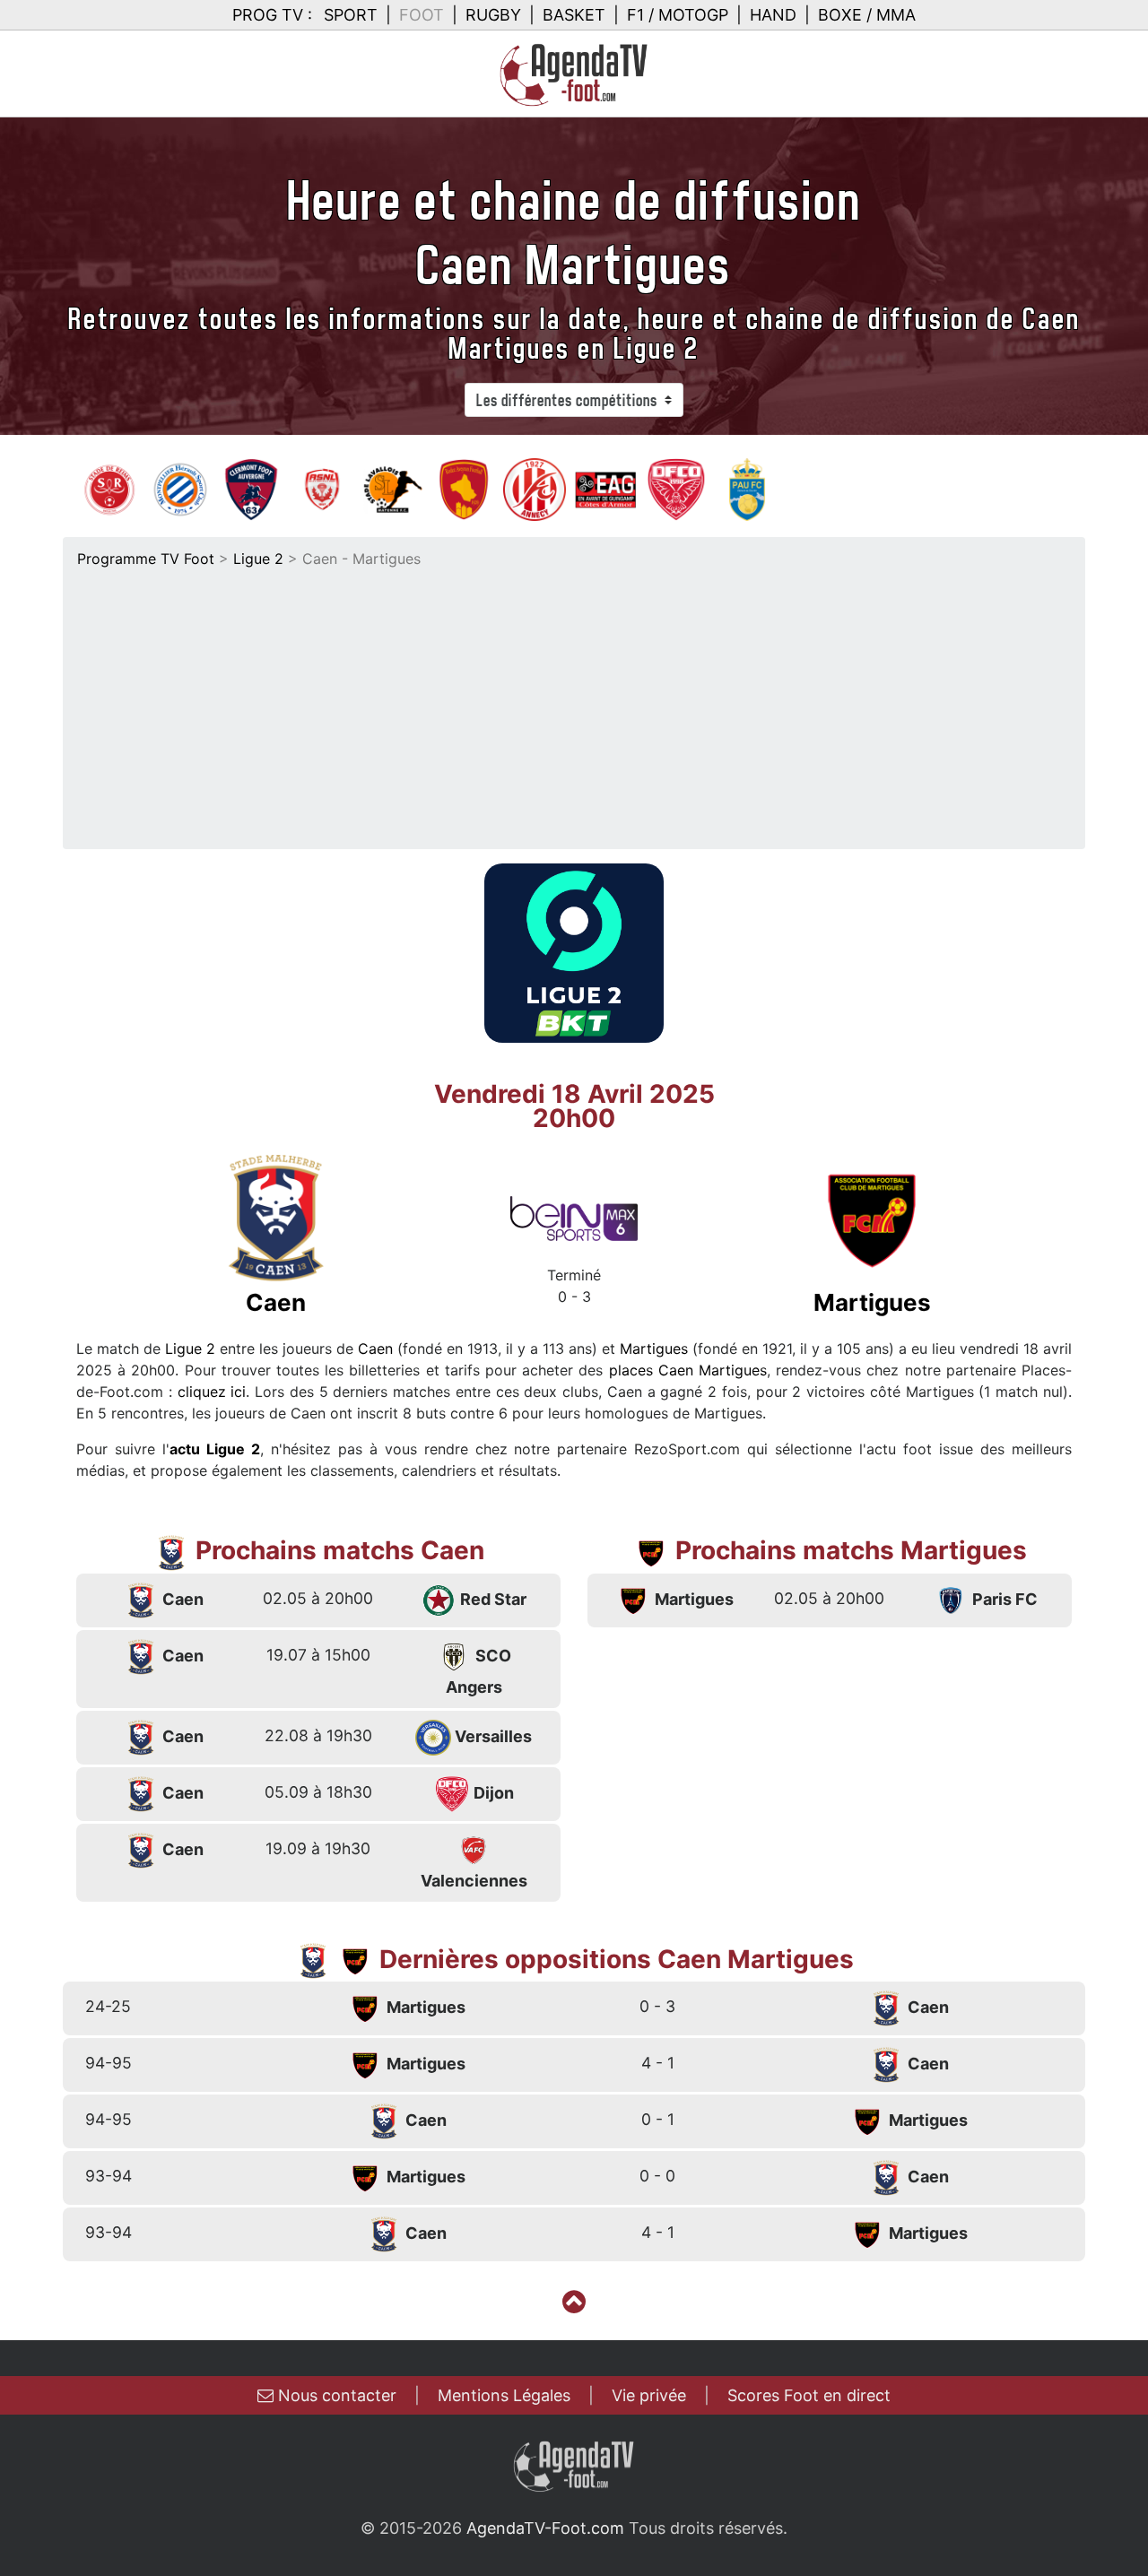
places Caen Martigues (688, 1370)
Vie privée (649, 2395)
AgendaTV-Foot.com (545, 2528)
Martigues (654, 1349)
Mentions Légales (504, 2395)
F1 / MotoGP (678, 15)
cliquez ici (212, 1392)
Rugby (493, 15)
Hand (773, 15)
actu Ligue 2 (215, 1449)
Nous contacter (335, 2395)
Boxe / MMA (867, 15)
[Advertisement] (574, 704)
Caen (375, 1349)
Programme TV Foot (146, 559)
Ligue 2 (258, 559)
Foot (422, 15)
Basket (574, 15)
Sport (351, 15)
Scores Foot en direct (809, 2395)
